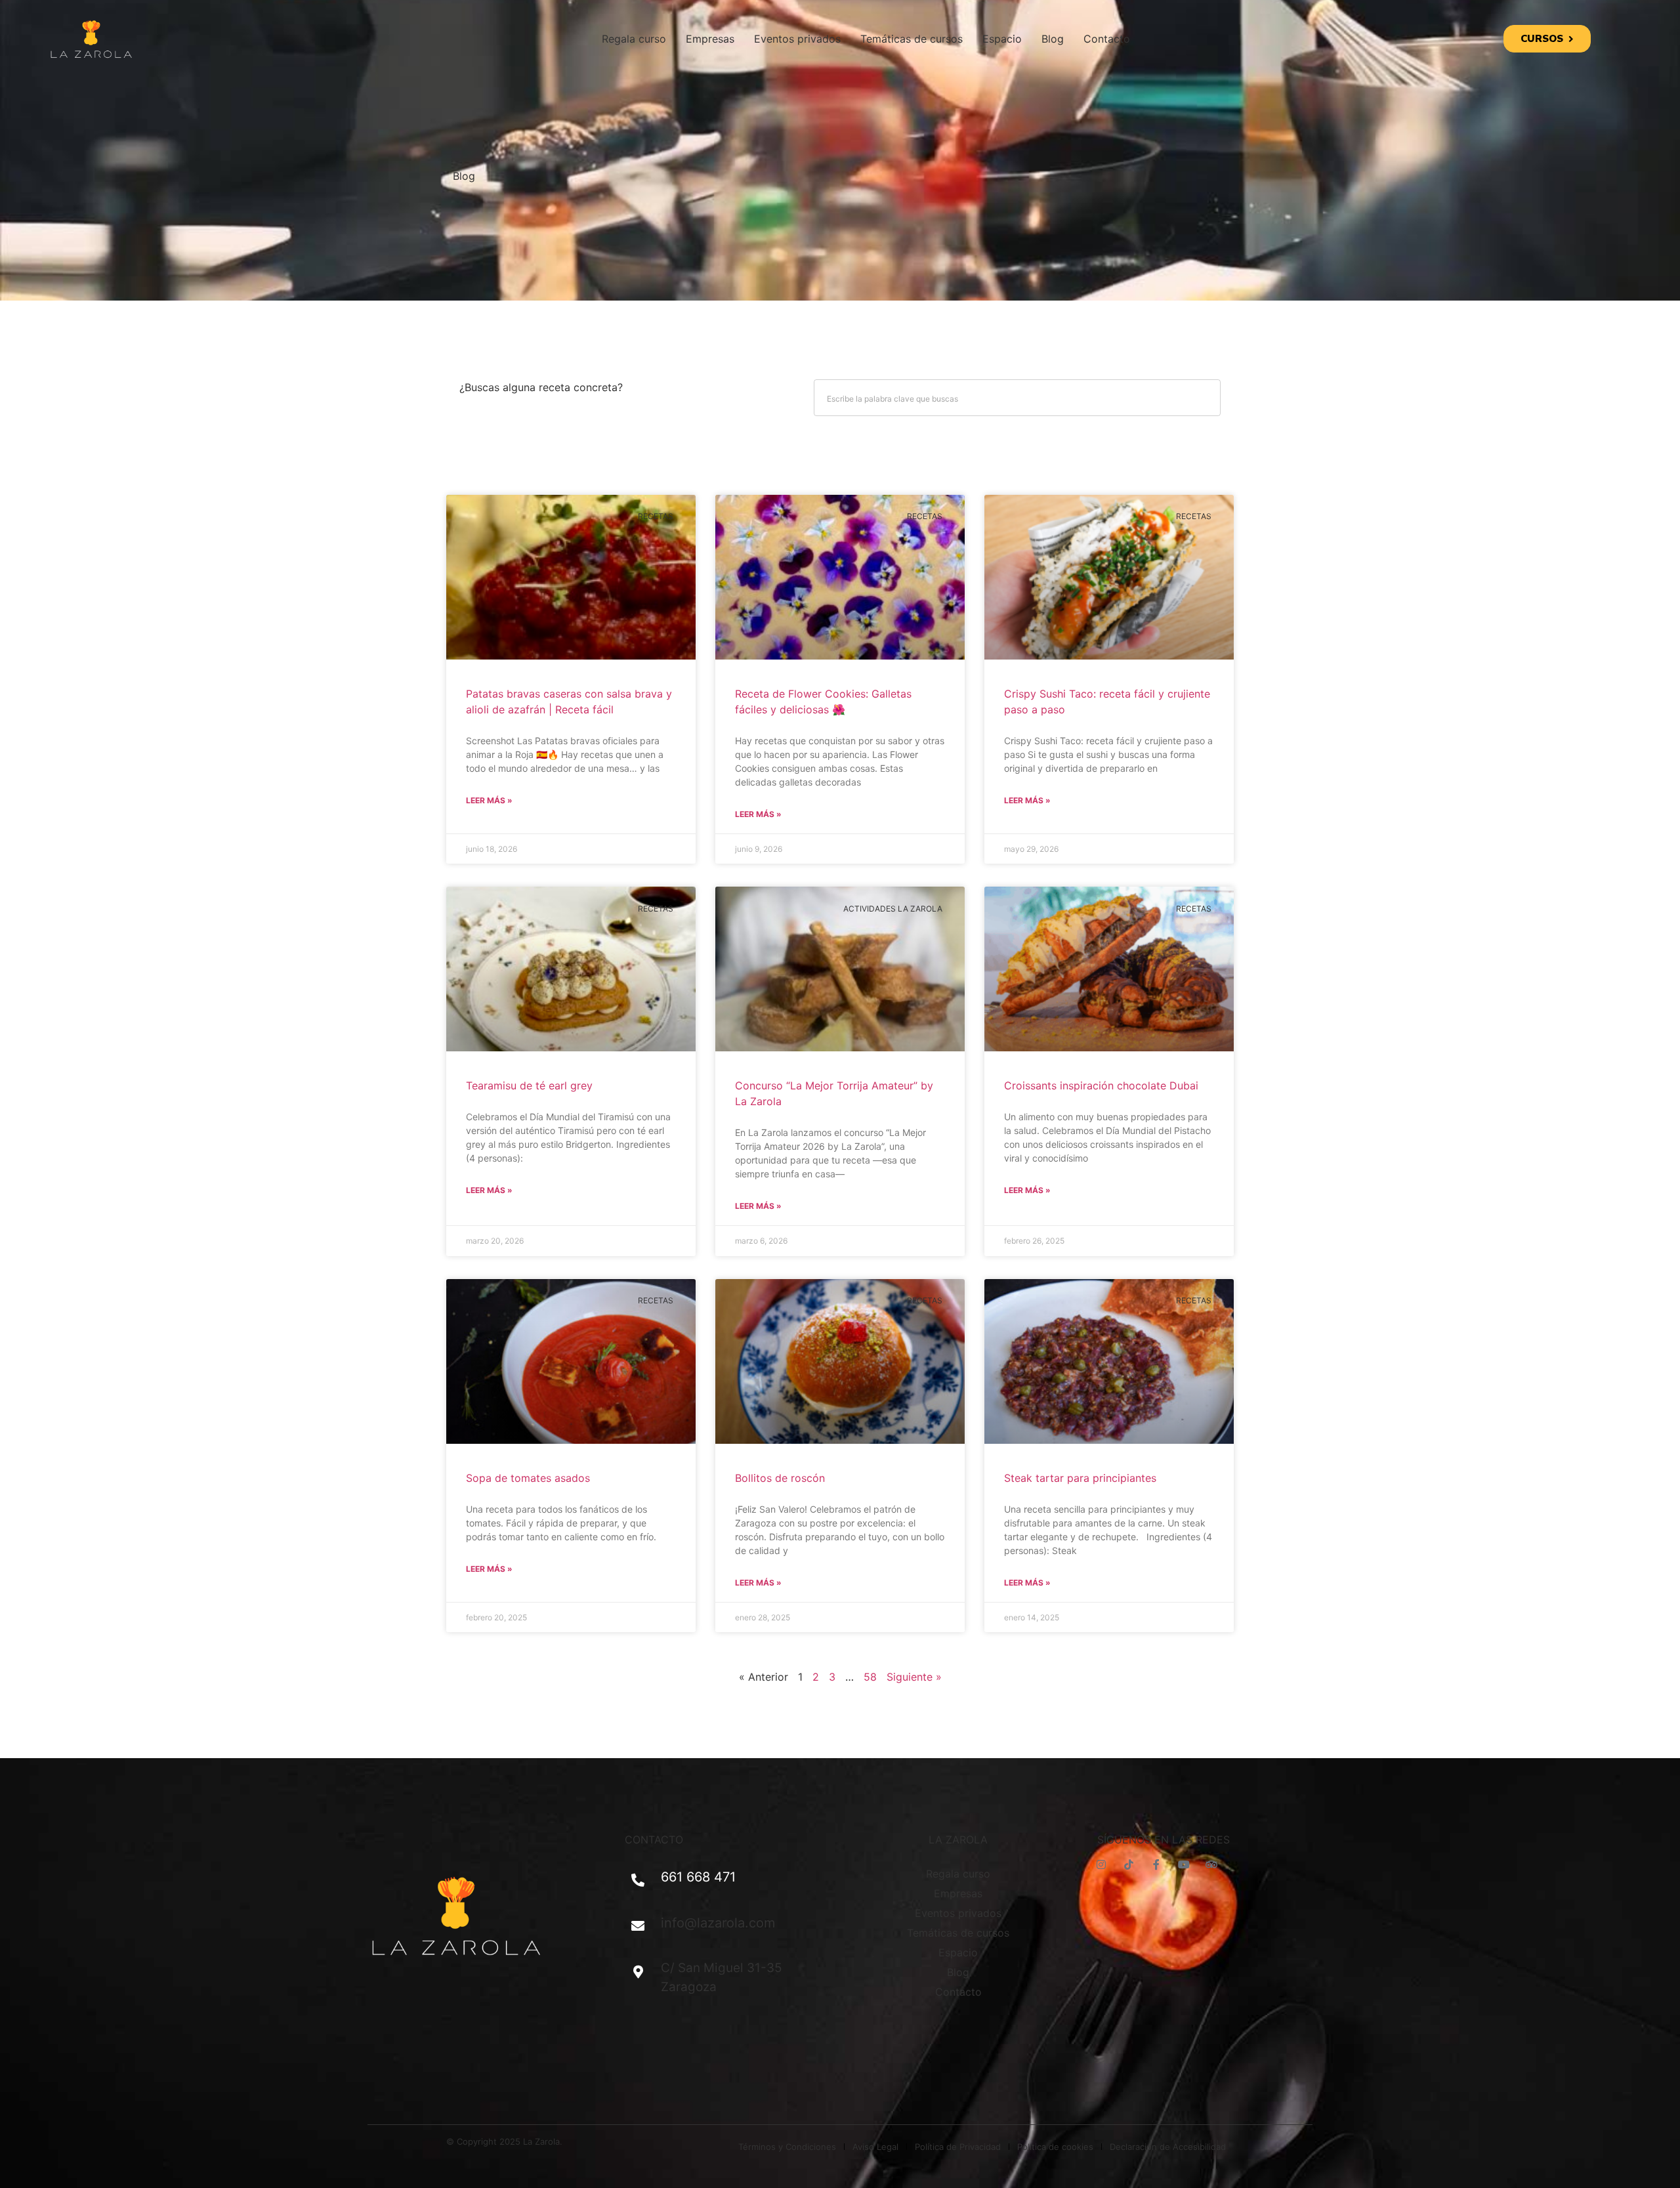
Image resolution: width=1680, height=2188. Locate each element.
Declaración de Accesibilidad (1168, 2147)
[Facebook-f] (1156, 1864)
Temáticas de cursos (912, 39)
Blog (1053, 39)
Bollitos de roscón (780, 1478)
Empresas (710, 39)
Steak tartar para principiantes (1080, 1478)
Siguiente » (914, 1677)
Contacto (1107, 39)
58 (870, 1677)
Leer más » (489, 800)
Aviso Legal (875, 2147)
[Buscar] (1202, 398)
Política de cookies (1055, 2147)
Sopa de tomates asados (528, 1478)
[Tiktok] (1129, 1864)
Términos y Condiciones (787, 2147)
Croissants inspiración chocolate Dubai (1101, 1085)
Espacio (1002, 39)
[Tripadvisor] (1211, 1864)
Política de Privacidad (958, 2147)
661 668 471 (698, 1877)
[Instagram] (1101, 1864)
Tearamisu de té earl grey (529, 1085)
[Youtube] (1184, 1864)
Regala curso (634, 39)
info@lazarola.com (718, 1923)
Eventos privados (797, 39)
